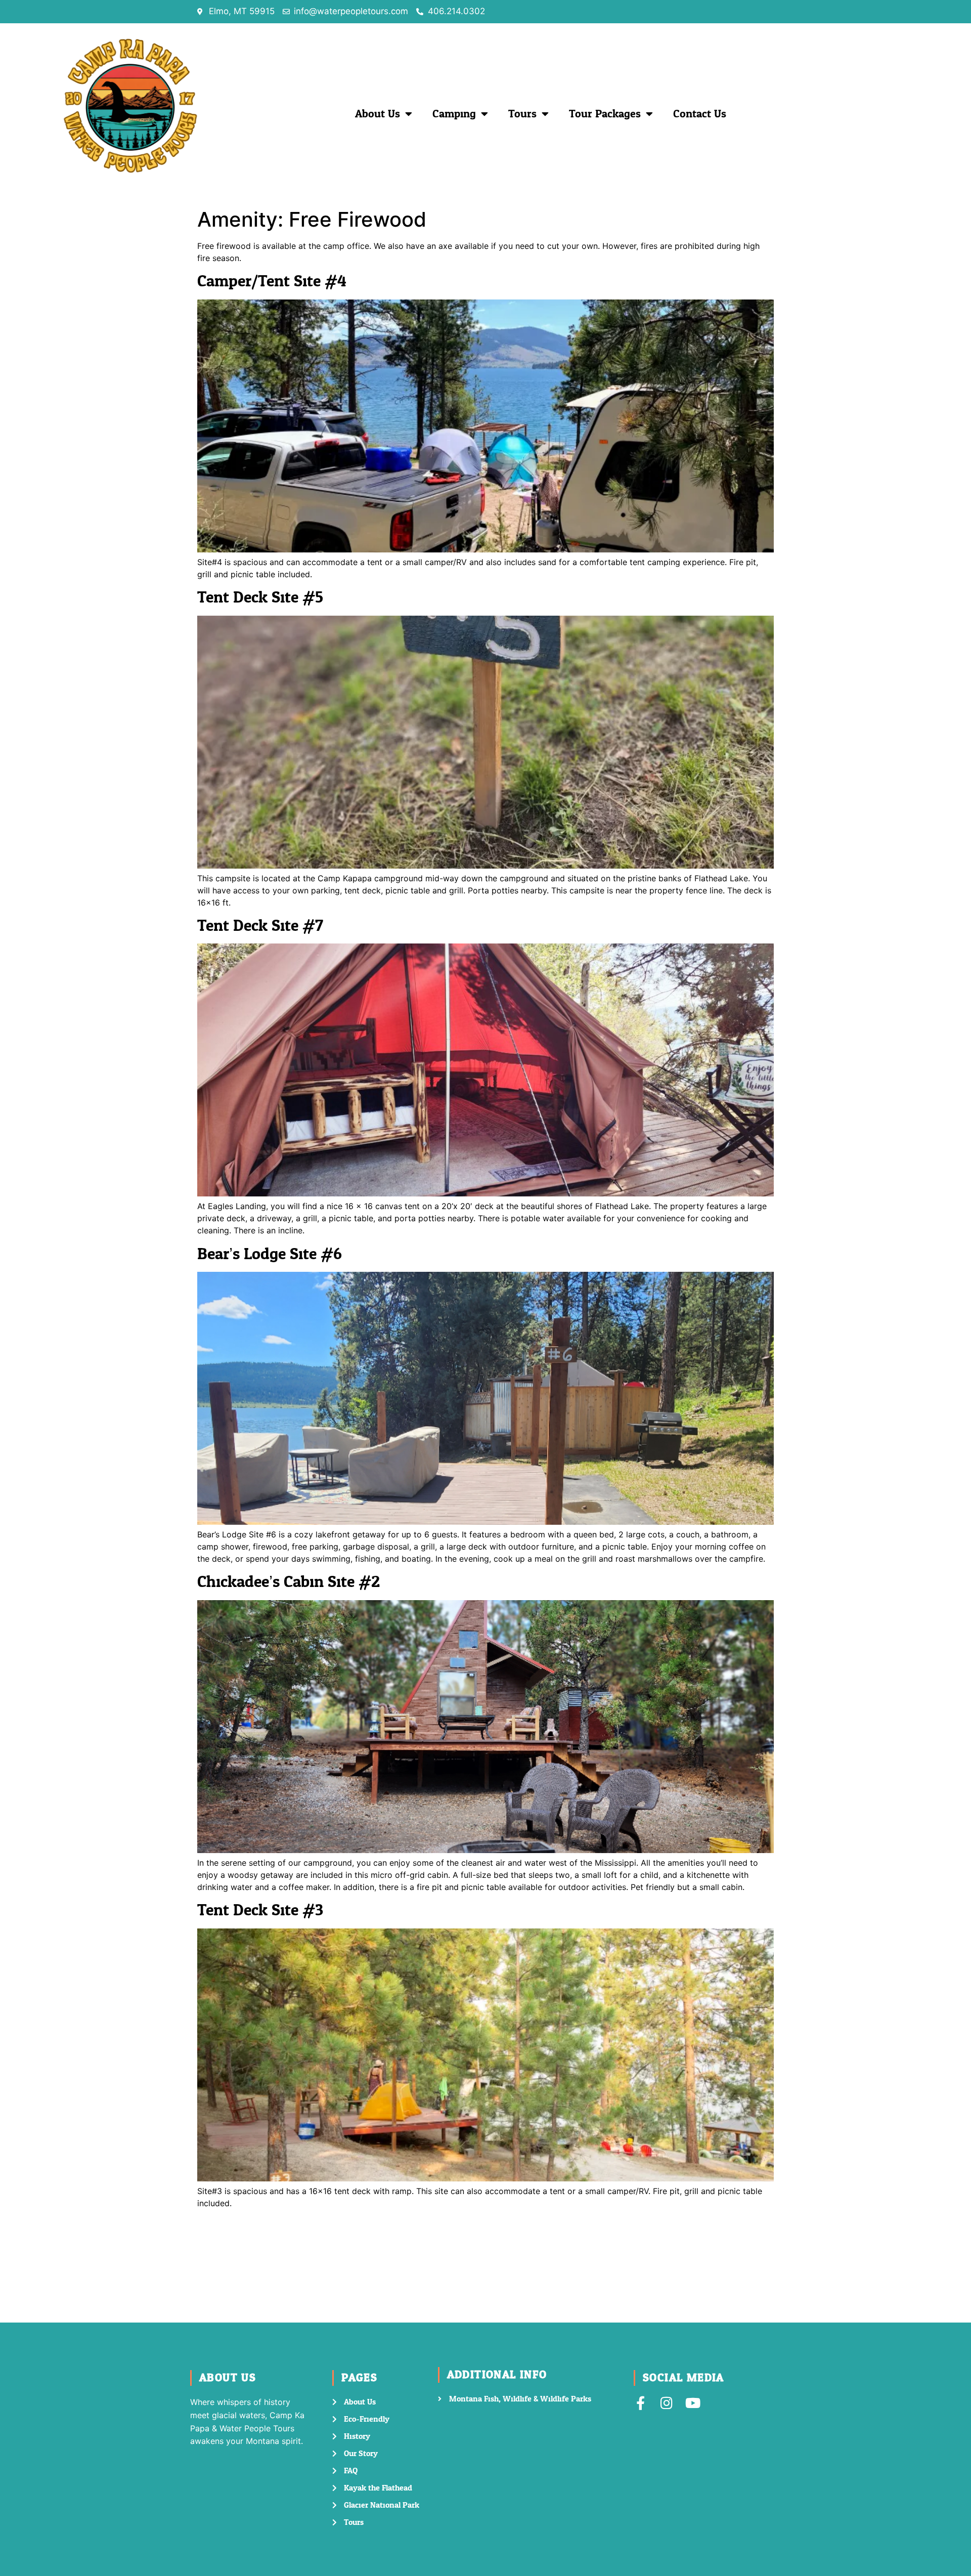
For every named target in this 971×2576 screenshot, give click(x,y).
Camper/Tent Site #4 (272, 281)
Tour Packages (605, 114)
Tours (522, 114)
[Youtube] (693, 2403)
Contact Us (700, 114)
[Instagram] (667, 2403)
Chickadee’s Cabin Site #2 (289, 1582)
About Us (378, 114)
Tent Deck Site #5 (260, 597)
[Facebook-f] (641, 2403)
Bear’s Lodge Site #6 (270, 1254)
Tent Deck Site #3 (260, 1910)
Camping (454, 114)
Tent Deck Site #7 (260, 926)
